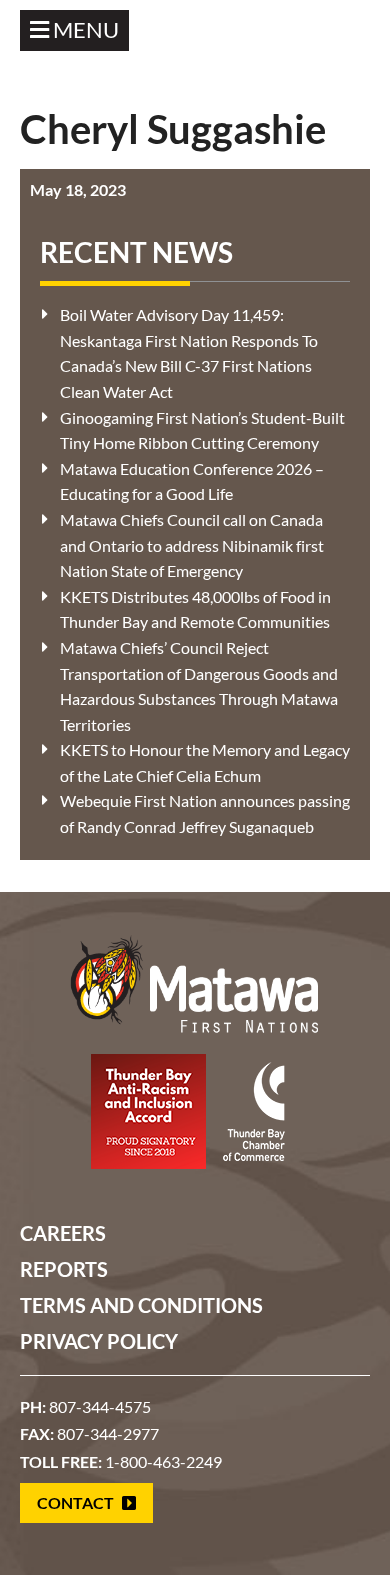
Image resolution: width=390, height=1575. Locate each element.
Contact (77, 1502)
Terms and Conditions (141, 1305)
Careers (63, 1233)
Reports (64, 1269)
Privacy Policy (99, 1341)
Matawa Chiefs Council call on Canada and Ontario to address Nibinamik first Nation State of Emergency (192, 545)
